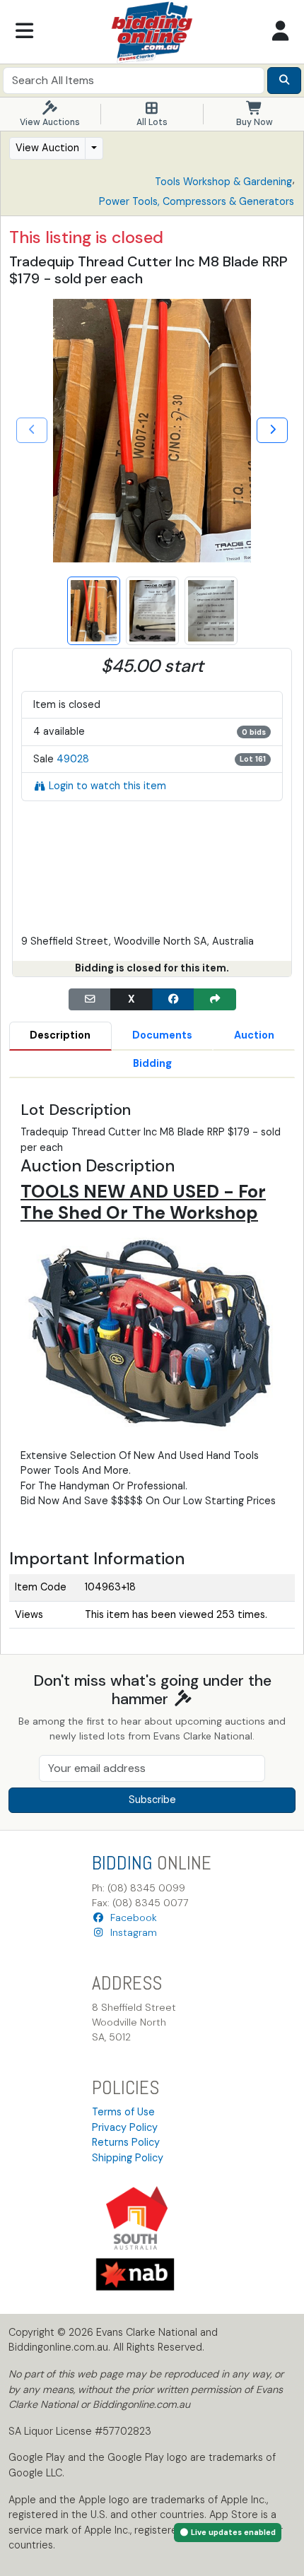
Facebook (131, 1918)
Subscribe (152, 1800)
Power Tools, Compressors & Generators (197, 201)
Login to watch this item (107, 786)
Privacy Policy (125, 2127)
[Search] (284, 81)
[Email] (90, 1000)
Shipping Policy (128, 2158)
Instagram (131, 1932)
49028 (73, 759)
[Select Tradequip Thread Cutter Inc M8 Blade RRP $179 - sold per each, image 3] (211, 611)
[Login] (280, 32)
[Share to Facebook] (173, 1000)
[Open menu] (24, 32)
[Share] (215, 1000)
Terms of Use (123, 2112)
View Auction (47, 148)
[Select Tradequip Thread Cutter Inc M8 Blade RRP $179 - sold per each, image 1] (94, 611)
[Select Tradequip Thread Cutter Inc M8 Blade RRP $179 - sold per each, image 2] (152, 611)
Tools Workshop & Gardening (223, 182)
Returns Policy (126, 2142)
